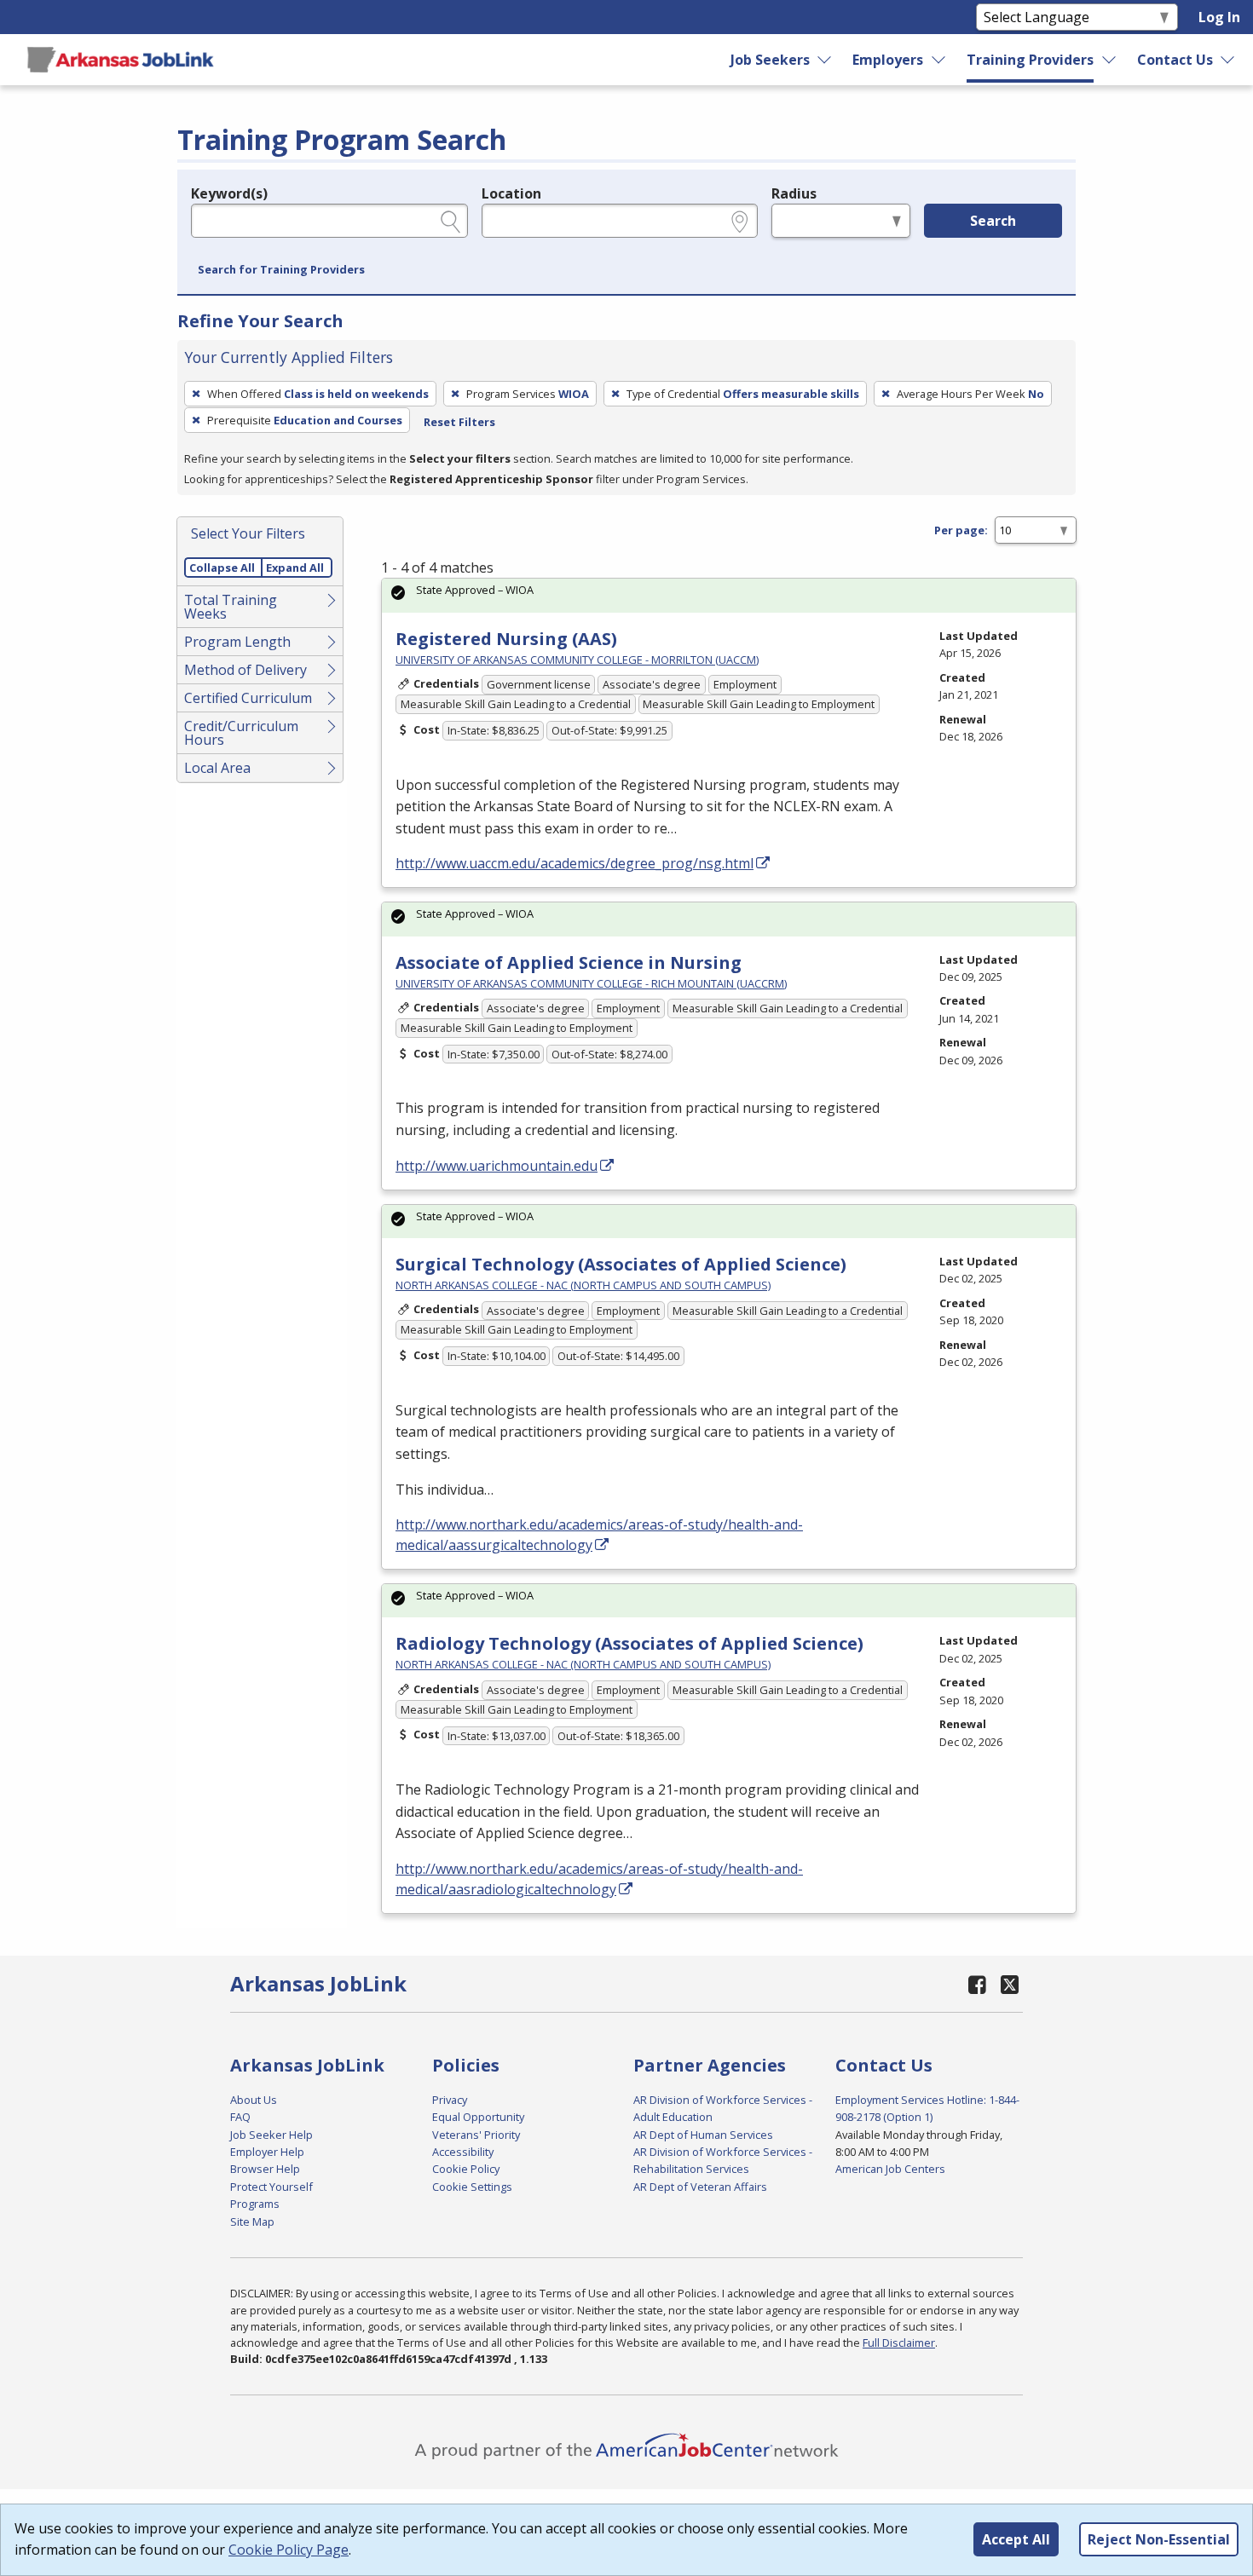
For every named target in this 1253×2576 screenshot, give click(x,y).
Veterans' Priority (476, 2135)
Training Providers (1030, 60)
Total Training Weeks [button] (231, 607)
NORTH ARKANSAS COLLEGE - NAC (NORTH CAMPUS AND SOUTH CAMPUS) (583, 1285)
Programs (255, 2204)
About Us (254, 2100)
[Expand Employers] (939, 60)
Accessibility (463, 2152)
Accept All (1016, 2539)
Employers (888, 60)
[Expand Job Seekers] (825, 60)
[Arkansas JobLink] (120, 60)
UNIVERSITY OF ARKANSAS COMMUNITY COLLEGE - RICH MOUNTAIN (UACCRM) (591, 983)
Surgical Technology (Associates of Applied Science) (621, 1264)
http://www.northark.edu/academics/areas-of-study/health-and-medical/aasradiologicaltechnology (599, 1879)
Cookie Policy (466, 2169)
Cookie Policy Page (289, 2550)
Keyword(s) (229, 193)
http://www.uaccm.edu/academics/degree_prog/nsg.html (575, 863)
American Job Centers (890, 2169)
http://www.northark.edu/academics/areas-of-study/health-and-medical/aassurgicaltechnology (599, 1535)
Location (511, 193)
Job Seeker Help (271, 2135)
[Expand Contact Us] (1228, 60)
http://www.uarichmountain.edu (497, 1166)
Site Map (252, 2222)
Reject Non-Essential (1159, 2539)
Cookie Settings (472, 2187)
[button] (281, 270)
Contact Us (1175, 60)
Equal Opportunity (478, 2117)
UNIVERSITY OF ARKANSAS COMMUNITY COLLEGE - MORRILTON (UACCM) (577, 660)
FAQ (240, 2117)
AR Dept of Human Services (703, 2135)
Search (993, 221)
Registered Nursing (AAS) (506, 639)
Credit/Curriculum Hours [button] (241, 733)
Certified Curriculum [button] (248, 698)
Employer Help (267, 2152)
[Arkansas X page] (1010, 1984)
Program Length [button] (237, 642)
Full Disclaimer (899, 2343)
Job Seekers (770, 60)
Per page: (961, 530)
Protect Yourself (271, 2187)
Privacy (450, 2100)
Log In (1219, 17)
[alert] (729, 595)
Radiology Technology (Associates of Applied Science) (629, 1643)
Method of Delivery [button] (245, 670)
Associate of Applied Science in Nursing (569, 962)
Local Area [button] (217, 768)
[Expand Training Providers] (1110, 60)
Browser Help (265, 2169)
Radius (794, 193)
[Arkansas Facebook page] (978, 1984)
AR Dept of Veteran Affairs (700, 2187)
